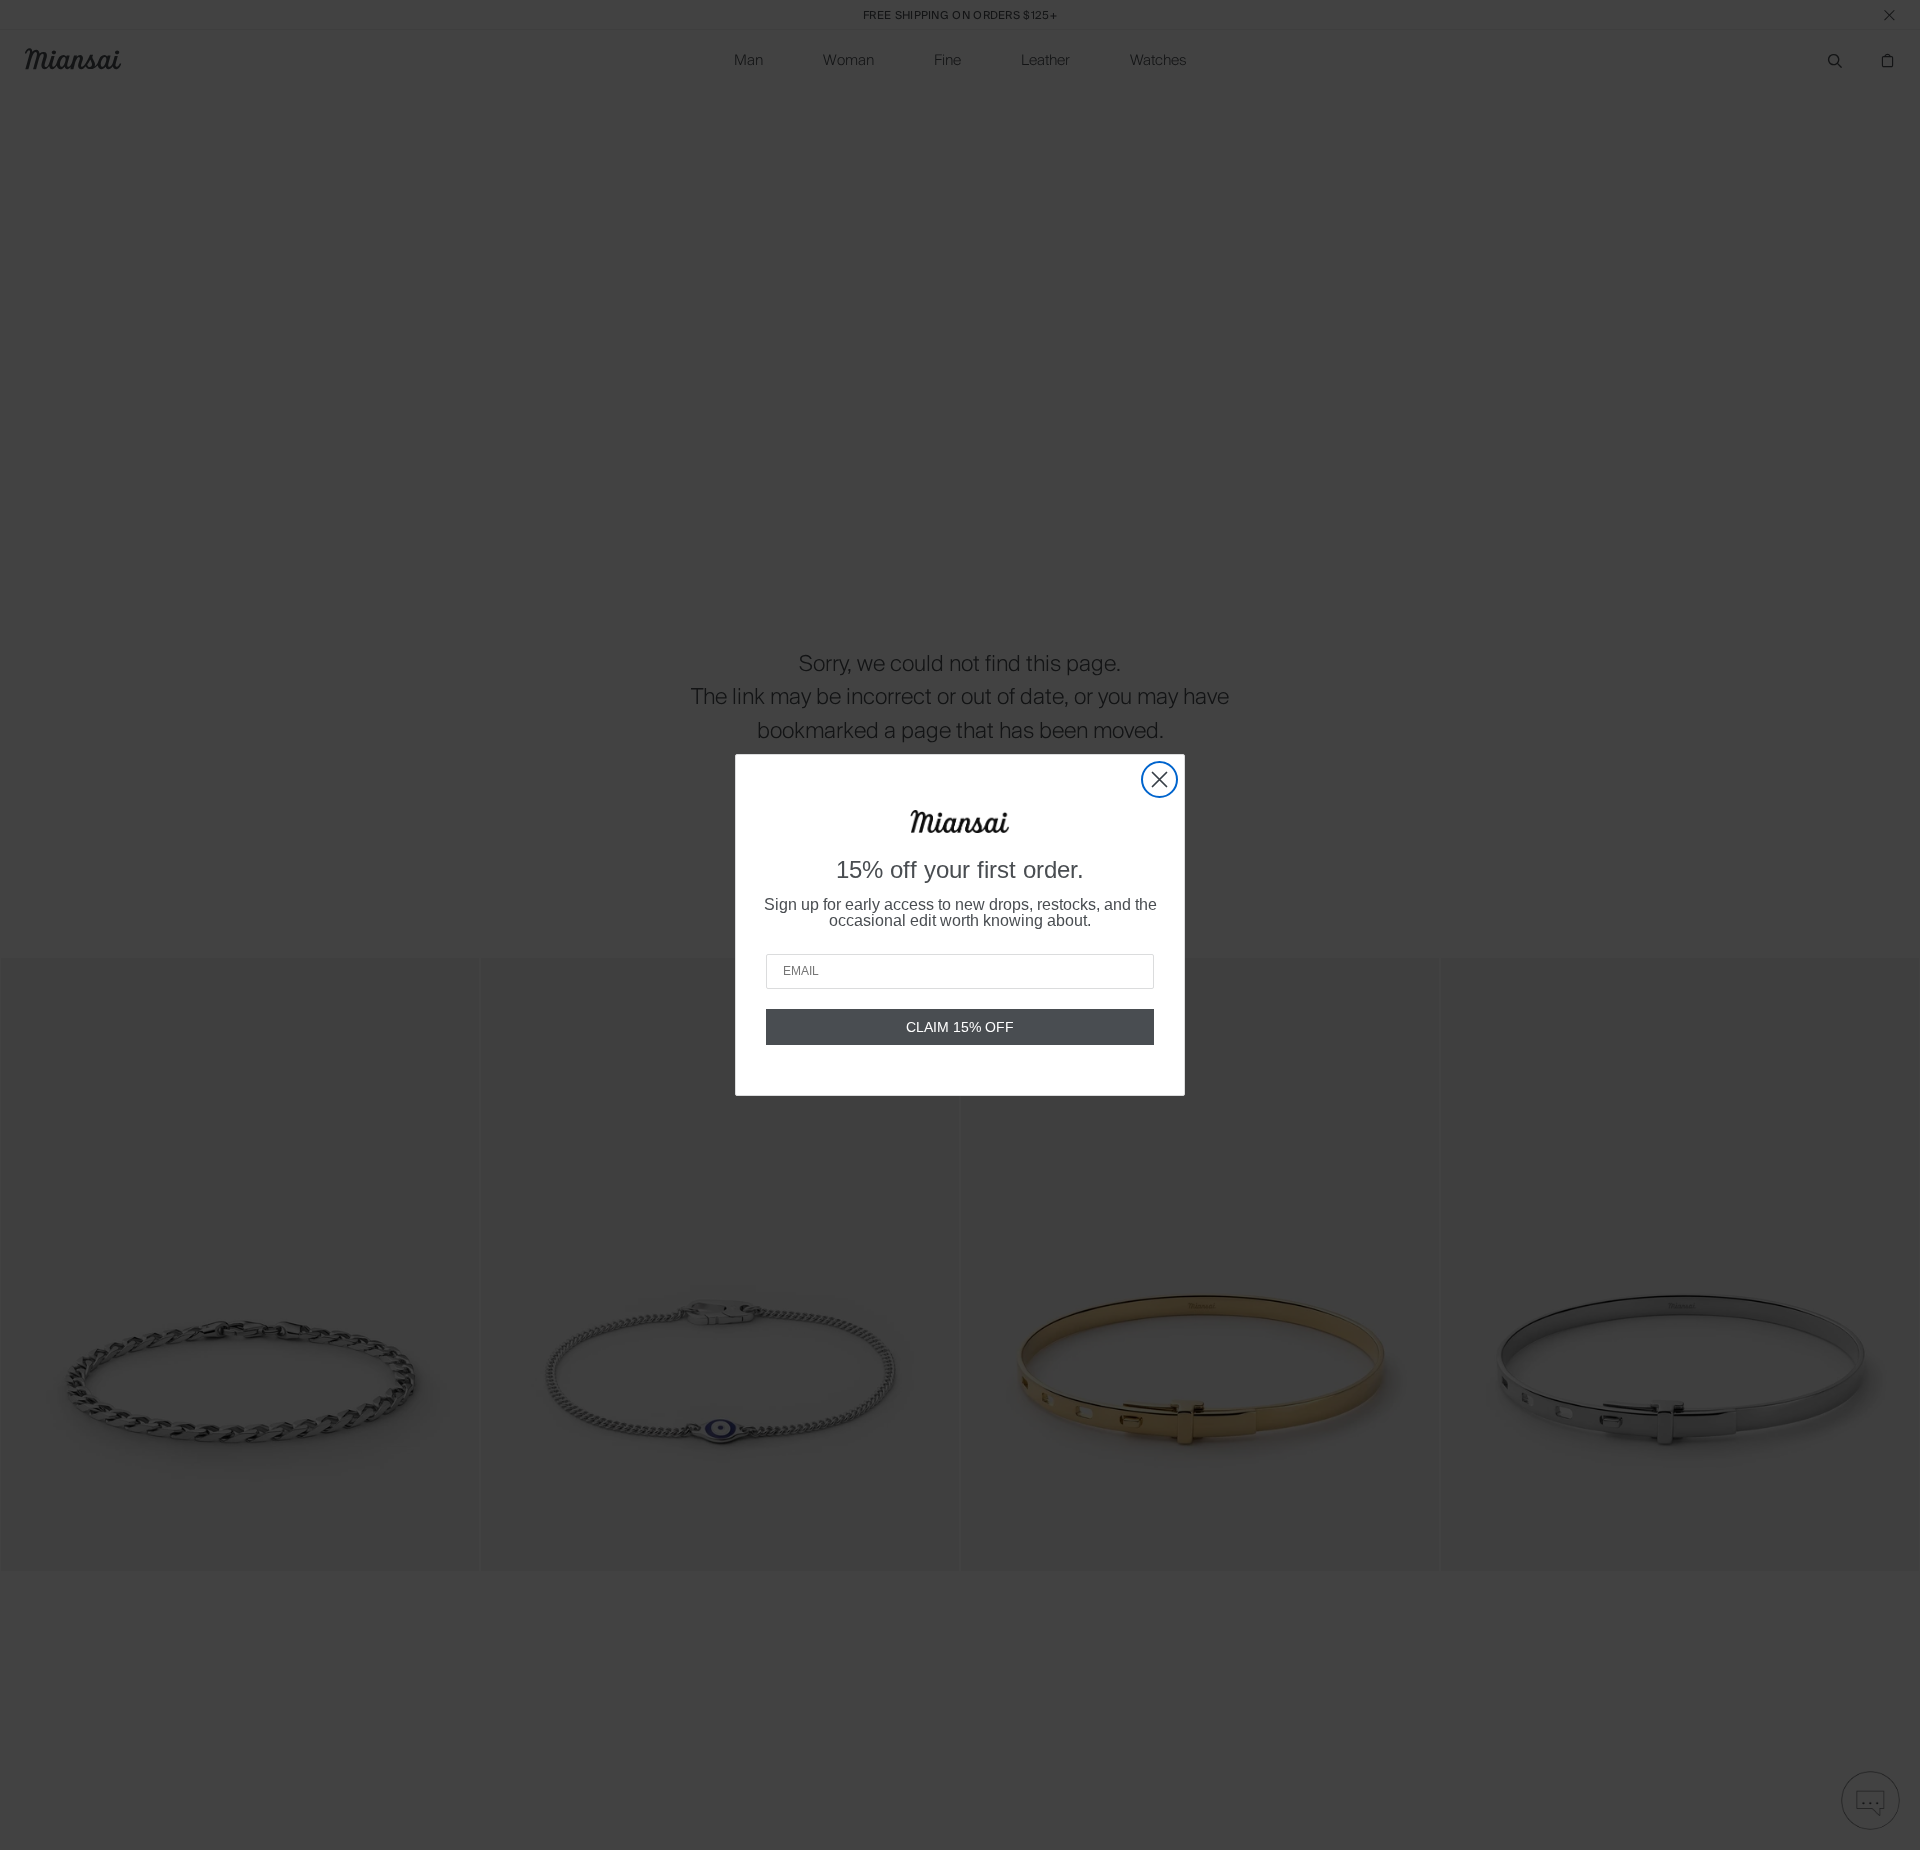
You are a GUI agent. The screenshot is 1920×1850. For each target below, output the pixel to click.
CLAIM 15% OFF (960, 1027)
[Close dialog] (1159, 779)
